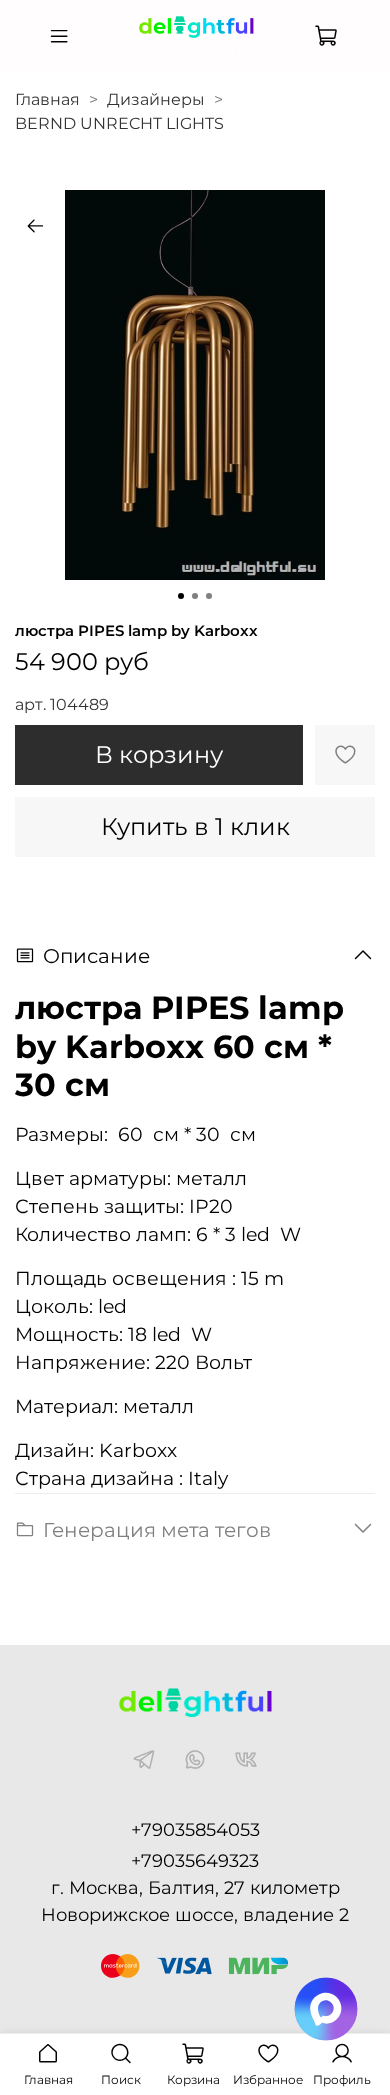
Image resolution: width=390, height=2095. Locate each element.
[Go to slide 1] (181, 596)
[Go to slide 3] (209, 596)
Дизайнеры (156, 99)
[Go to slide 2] (195, 596)
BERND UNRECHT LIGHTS (119, 123)
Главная (47, 99)
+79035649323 (195, 1861)
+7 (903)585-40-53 (195, 52)
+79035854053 (195, 1830)
